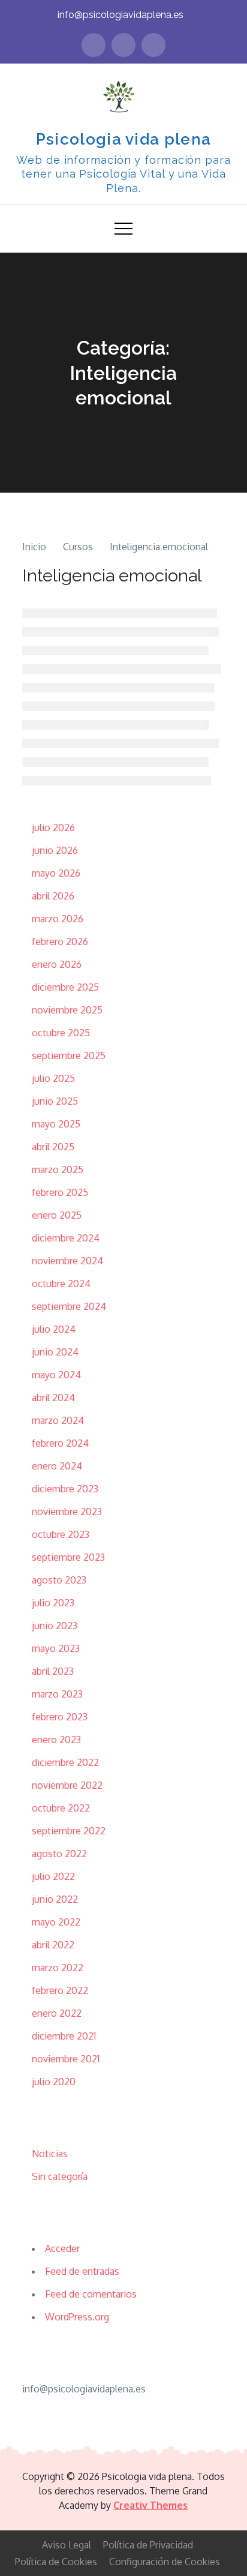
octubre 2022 (61, 1808)
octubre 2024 (61, 1283)
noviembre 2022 (67, 1785)
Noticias (50, 2154)
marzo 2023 (57, 1694)
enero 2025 (57, 1215)
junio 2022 (55, 1899)
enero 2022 (57, 2013)
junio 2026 (55, 850)
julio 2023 (53, 1603)
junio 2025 (55, 1101)
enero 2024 (57, 1466)
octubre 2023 (61, 1534)
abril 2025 (53, 1147)
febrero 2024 (60, 1443)
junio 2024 (55, 1352)
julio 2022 (53, 1876)
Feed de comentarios (91, 2294)
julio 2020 (54, 2082)
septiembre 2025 (69, 1055)
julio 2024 (54, 1329)
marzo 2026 (58, 919)
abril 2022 (53, 1945)
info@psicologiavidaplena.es (121, 15)
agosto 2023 (59, 1580)
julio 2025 (53, 1078)
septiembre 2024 (69, 1306)
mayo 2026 (56, 873)
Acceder (62, 2248)
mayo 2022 (56, 1922)
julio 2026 (53, 827)
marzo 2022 (58, 1968)
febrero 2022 (60, 1990)
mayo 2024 (56, 1375)
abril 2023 (53, 1671)
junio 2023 (55, 1626)
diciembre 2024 (66, 1238)
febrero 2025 (60, 1192)
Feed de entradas (82, 2271)
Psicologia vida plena (123, 139)
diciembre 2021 (64, 2036)
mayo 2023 (56, 1648)
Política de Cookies (56, 2562)
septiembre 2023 (68, 1557)
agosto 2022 (59, 1854)
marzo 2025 (58, 1169)
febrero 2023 (60, 1717)
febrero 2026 (60, 941)
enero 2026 (57, 964)
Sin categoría (60, 2176)
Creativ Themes (150, 2505)
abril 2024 (53, 1398)
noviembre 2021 (66, 2059)
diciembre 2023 (65, 1489)
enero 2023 (56, 1740)
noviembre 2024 (67, 1261)
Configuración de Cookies (165, 2562)
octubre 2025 (61, 1033)
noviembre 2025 (67, 1010)
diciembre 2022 (65, 1762)
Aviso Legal (67, 2545)
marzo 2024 (58, 1420)
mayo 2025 (56, 1124)
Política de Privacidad (148, 2545)
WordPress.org (77, 2317)
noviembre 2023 (67, 1512)
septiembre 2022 (69, 1831)
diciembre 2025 (65, 987)
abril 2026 (53, 896)
